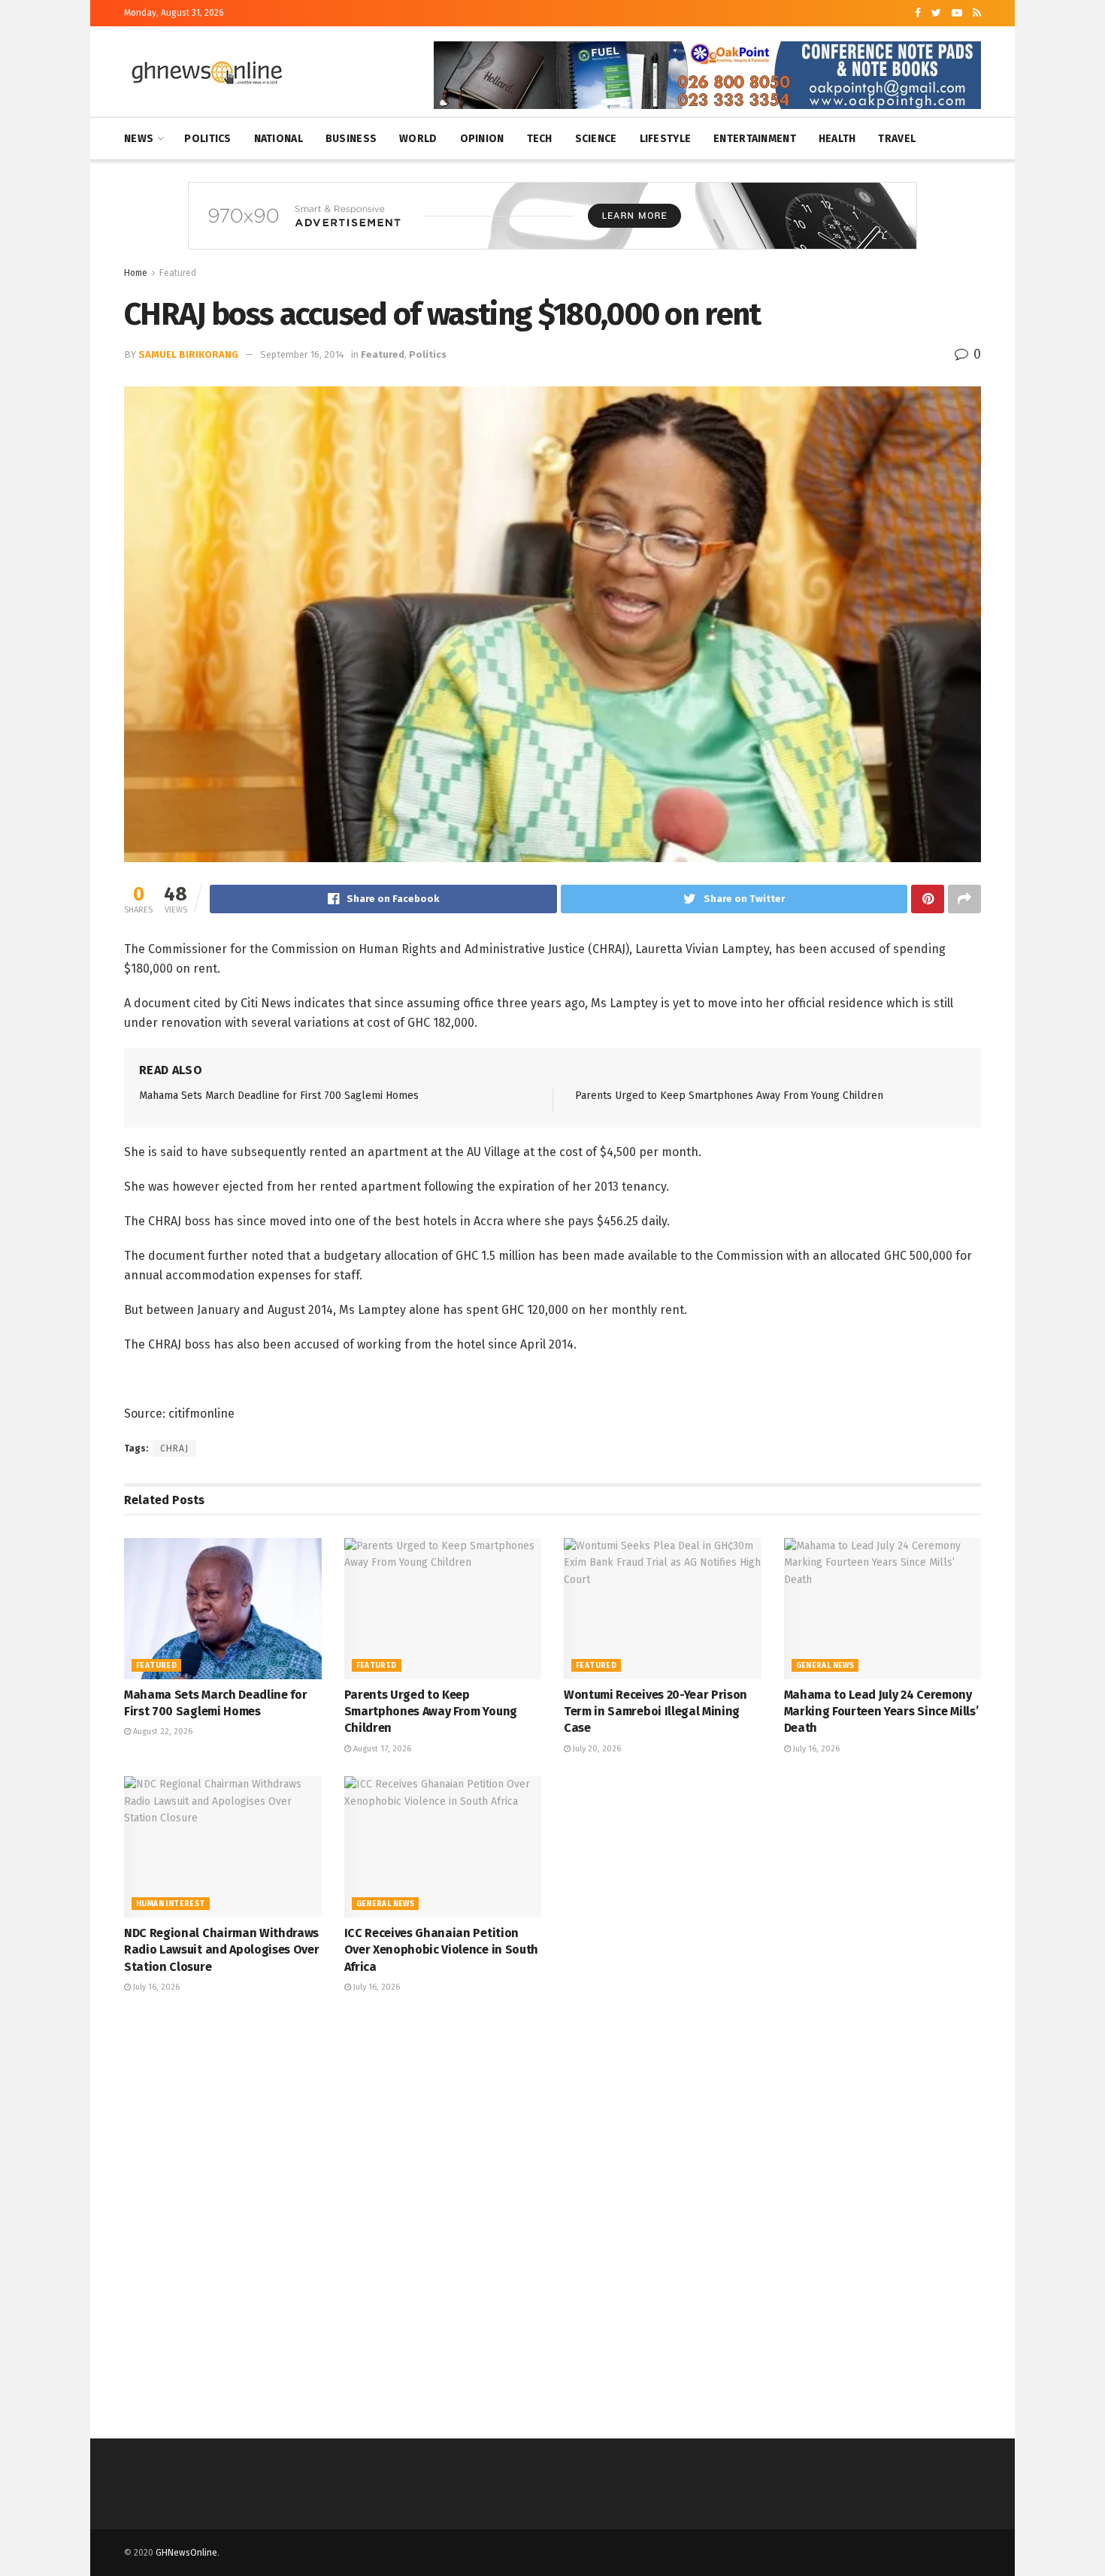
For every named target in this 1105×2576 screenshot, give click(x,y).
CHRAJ (174, 1448)
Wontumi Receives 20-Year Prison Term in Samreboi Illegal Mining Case (655, 1712)
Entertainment (755, 139)
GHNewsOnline (186, 2553)
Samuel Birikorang (188, 354)
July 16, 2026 (815, 1749)
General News (825, 1666)
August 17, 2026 (381, 1749)
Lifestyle (666, 139)
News (139, 139)
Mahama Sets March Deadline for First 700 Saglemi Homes (279, 1096)
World (418, 139)
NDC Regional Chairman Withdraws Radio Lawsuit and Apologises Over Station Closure (221, 1950)
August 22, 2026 (162, 1731)
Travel (897, 139)
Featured (178, 273)
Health (837, 139)
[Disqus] (552, 2214)
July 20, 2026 (596, 1749)
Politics (207, 139)
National (279, 139)
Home (136, 273)
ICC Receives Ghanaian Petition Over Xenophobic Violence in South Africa (441, 1950)
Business (351, 139)
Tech (540, 139)
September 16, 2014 (302, 354)
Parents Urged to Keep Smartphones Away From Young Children (729, 1096)
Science (596, 139)
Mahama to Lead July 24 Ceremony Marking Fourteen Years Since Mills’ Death (881, 1712)
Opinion (482, 139)
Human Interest (171, 1904)
